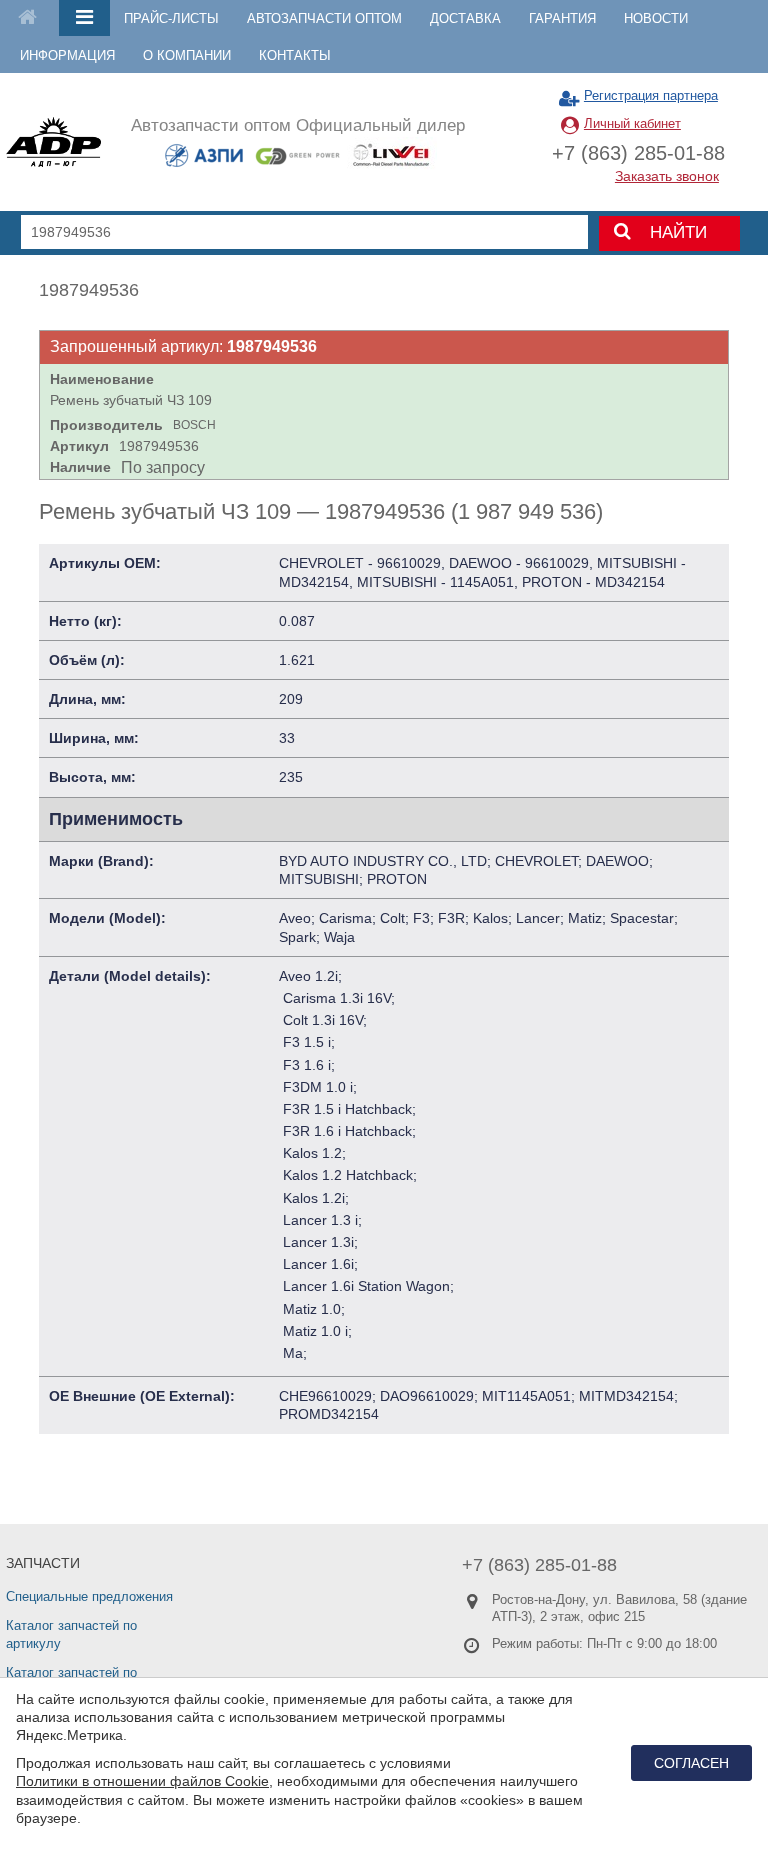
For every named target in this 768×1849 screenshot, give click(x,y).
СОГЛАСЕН (691, 1763)
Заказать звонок (667, 176)
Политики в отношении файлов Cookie (142, 1781)
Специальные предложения (89, 1596)
